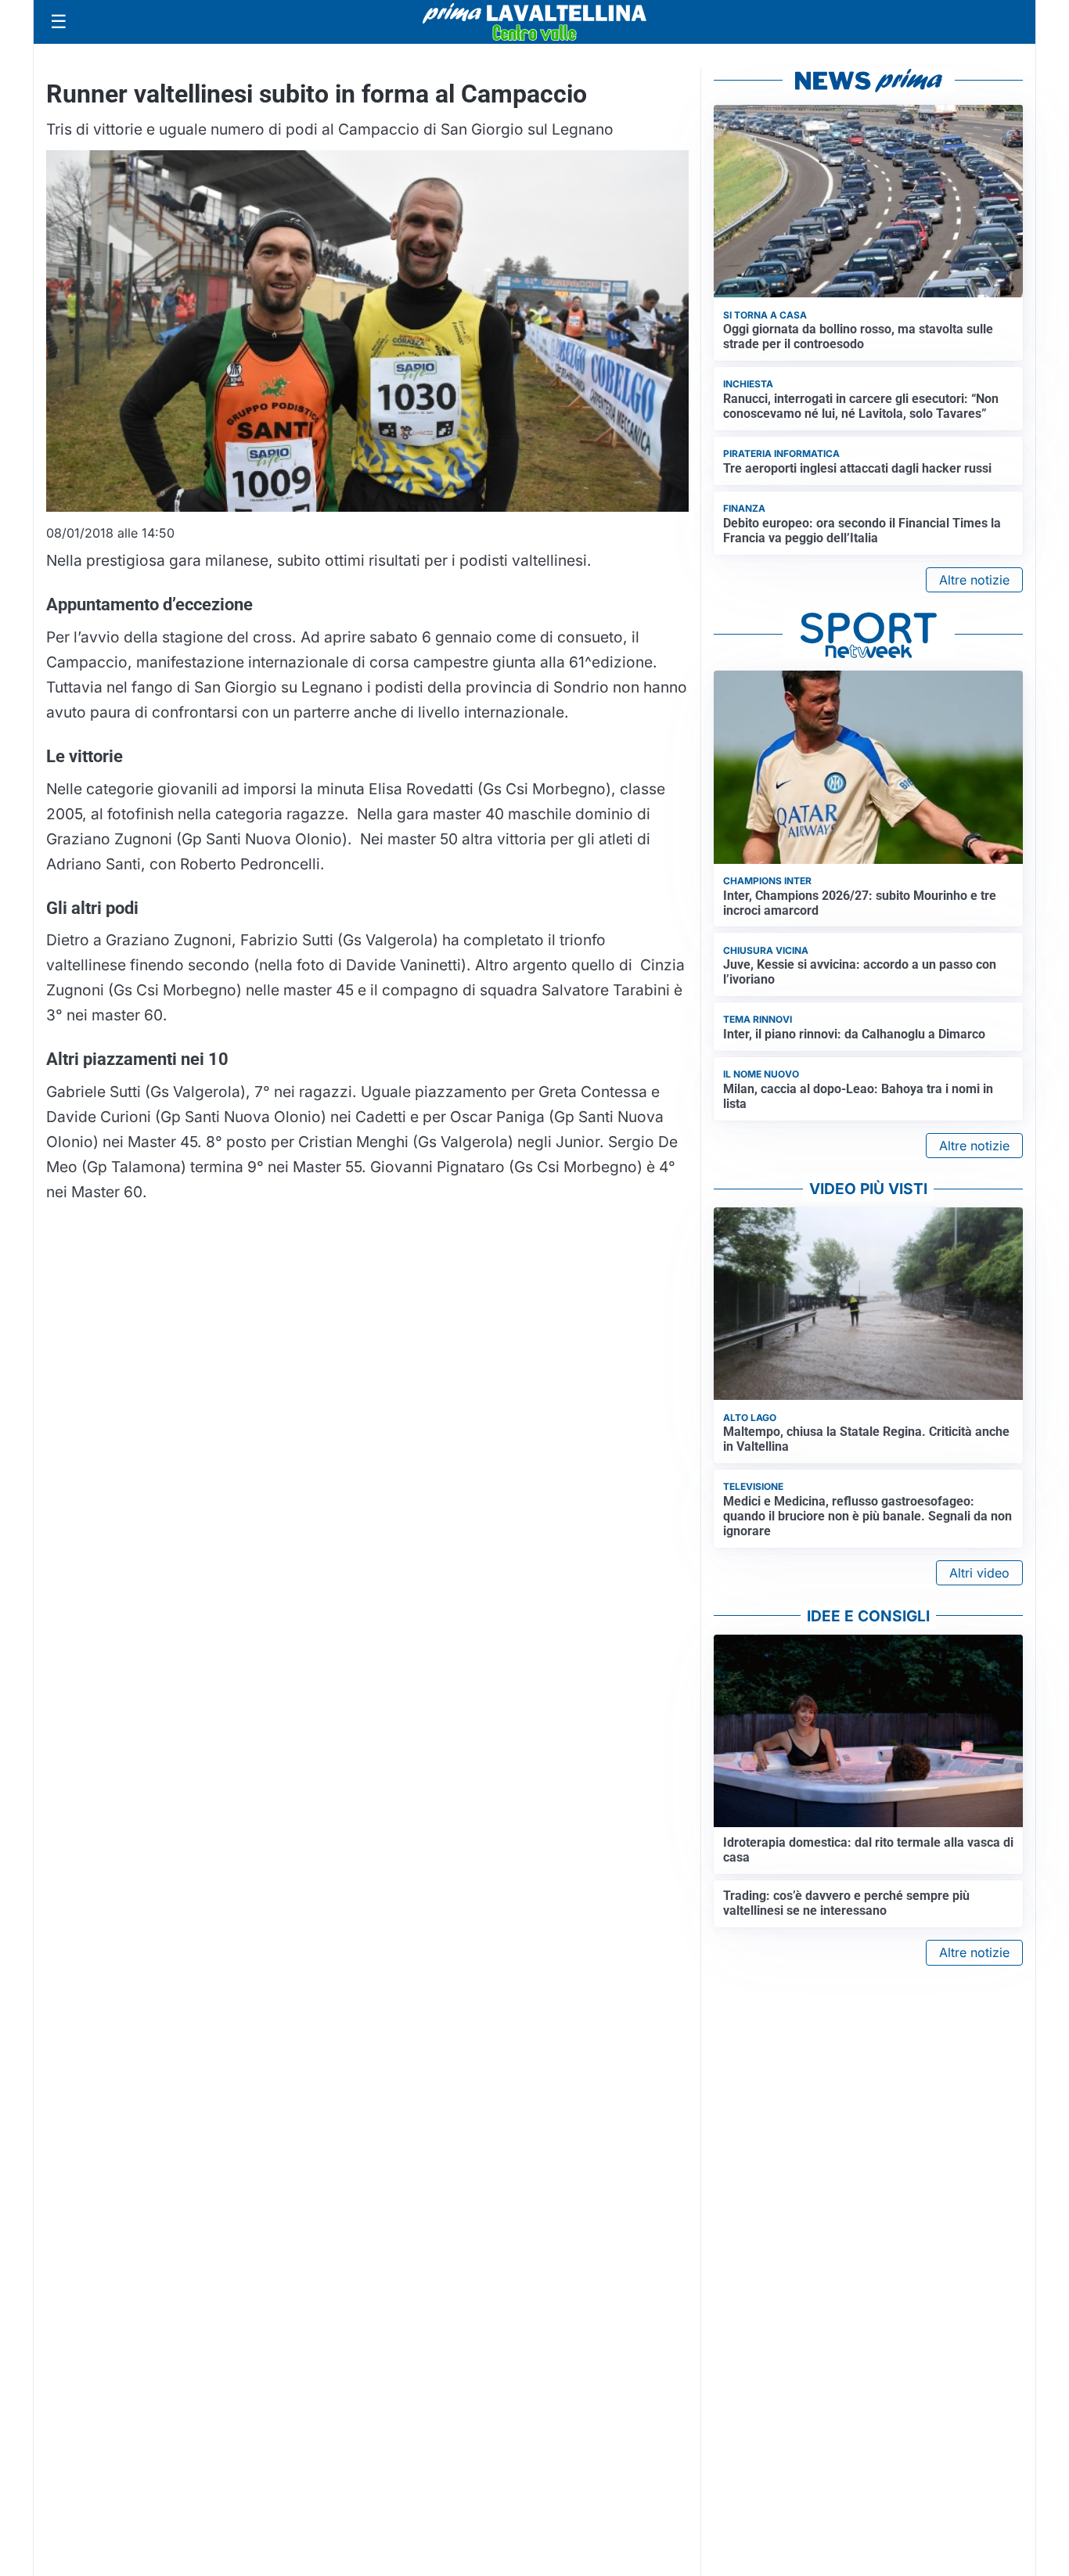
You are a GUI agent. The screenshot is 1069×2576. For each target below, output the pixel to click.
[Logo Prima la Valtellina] (534, 22)
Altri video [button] (979, 1573)
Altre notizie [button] (974, 580)
